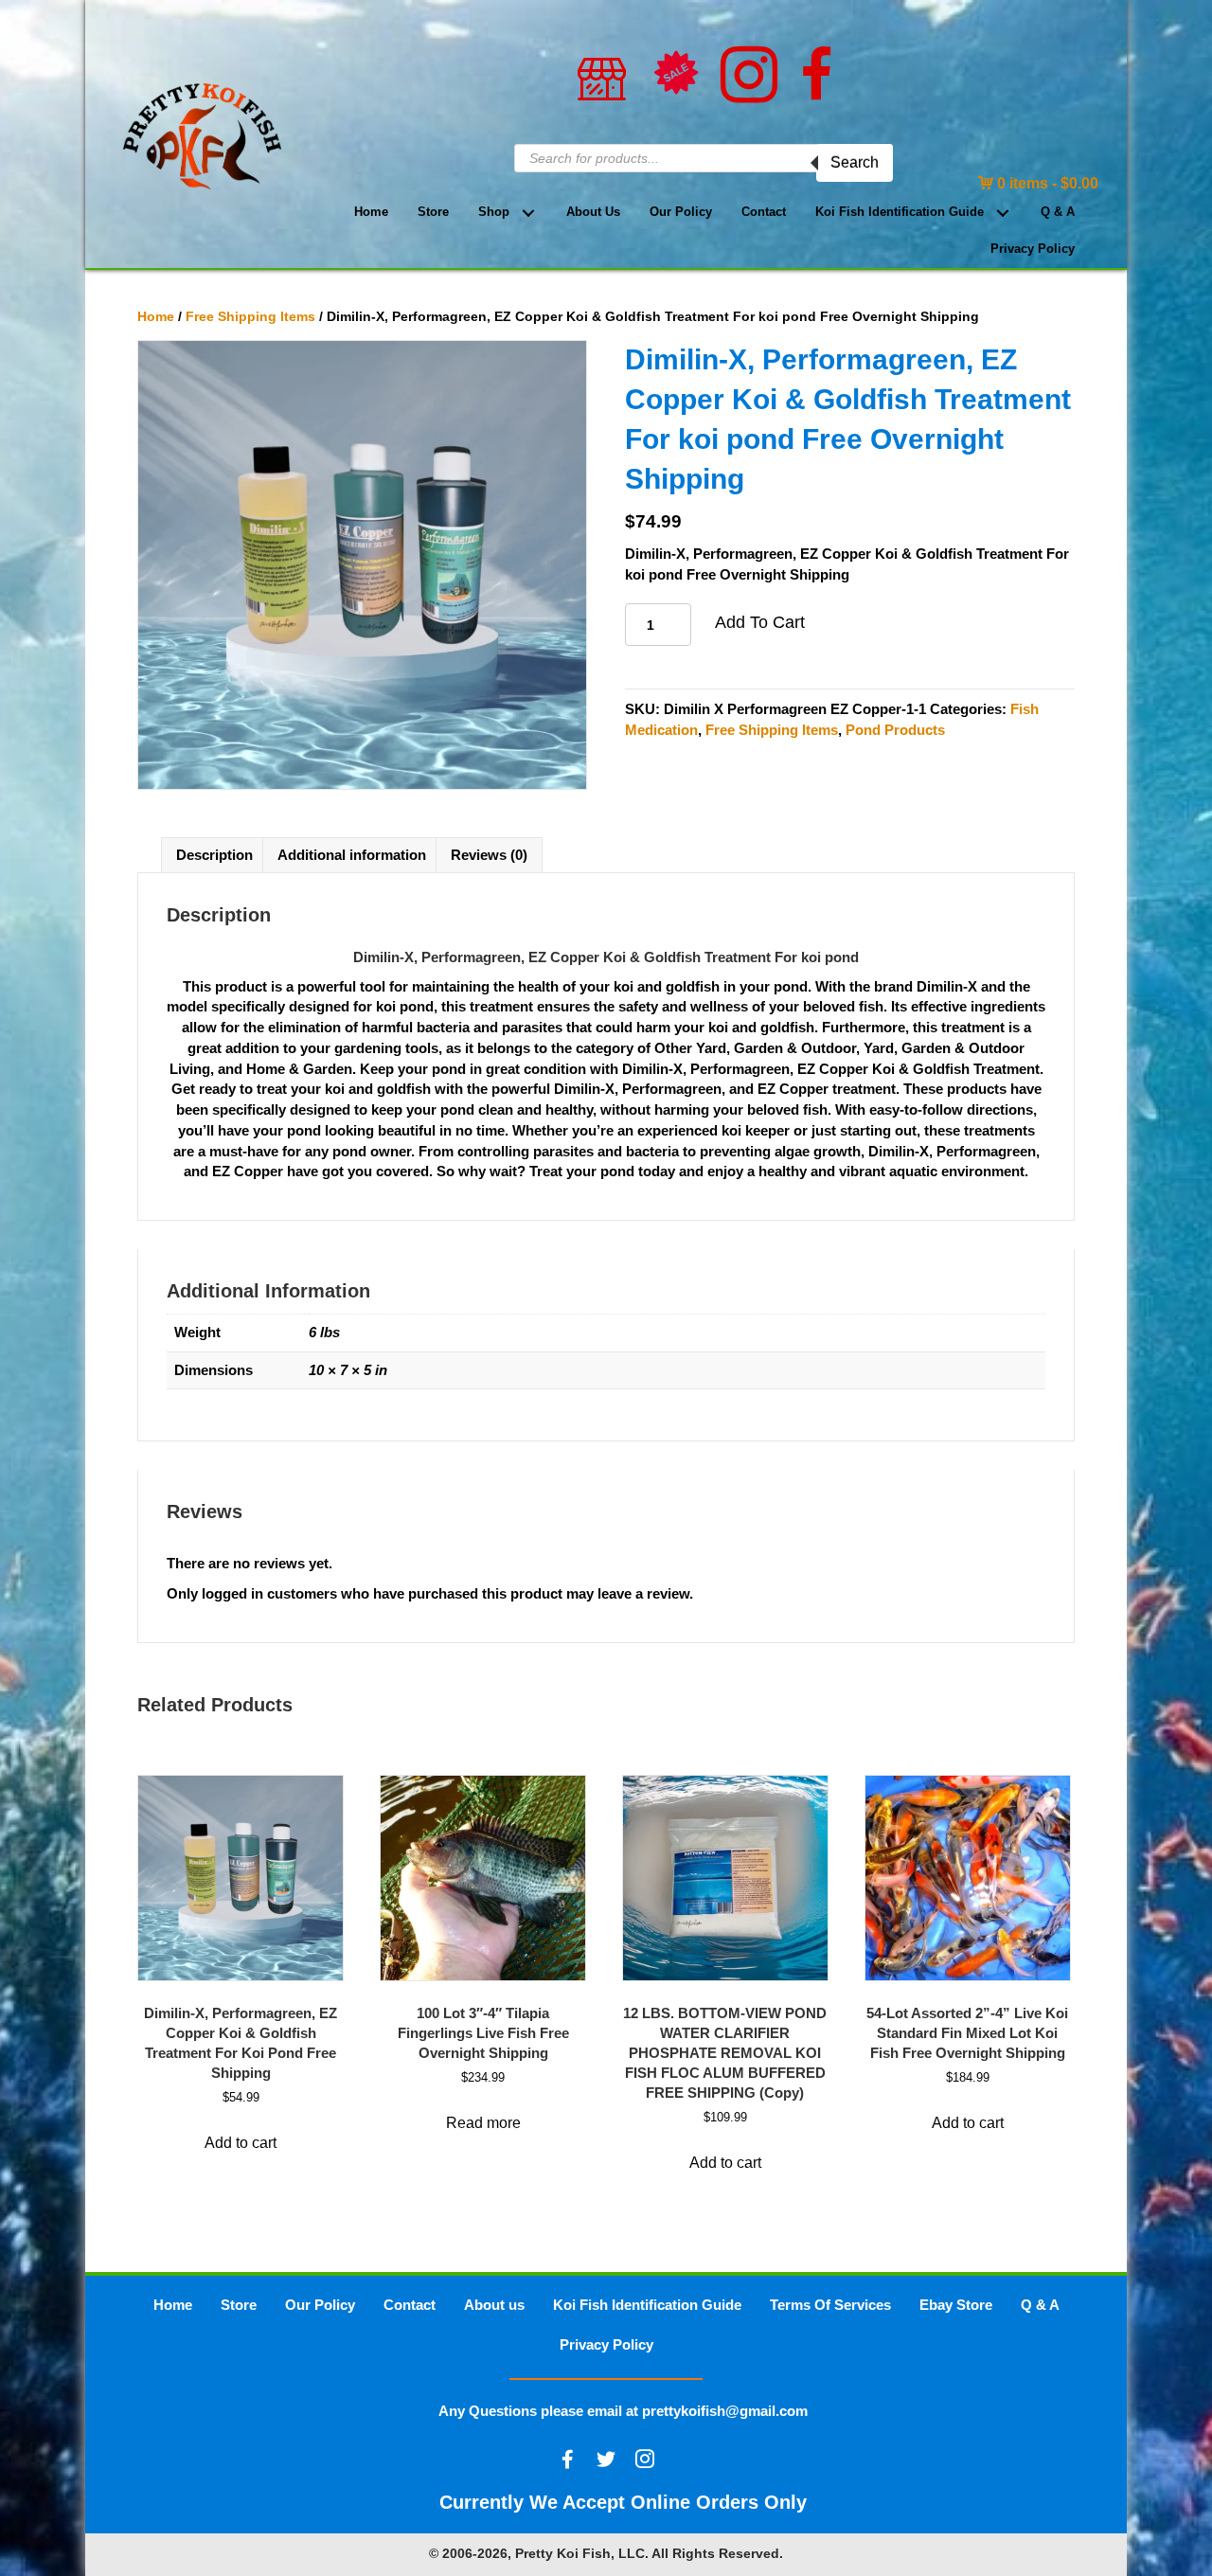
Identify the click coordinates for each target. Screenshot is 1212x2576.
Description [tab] (214, 855)
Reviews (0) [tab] (489, 855)
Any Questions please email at (623, 2411)
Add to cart (760, 622)
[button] (528, 213)
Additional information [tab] (352, 855)
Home (156, 317)
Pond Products (895, 730)
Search (855, 162)
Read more (483, 2123)
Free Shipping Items (250, 317)
